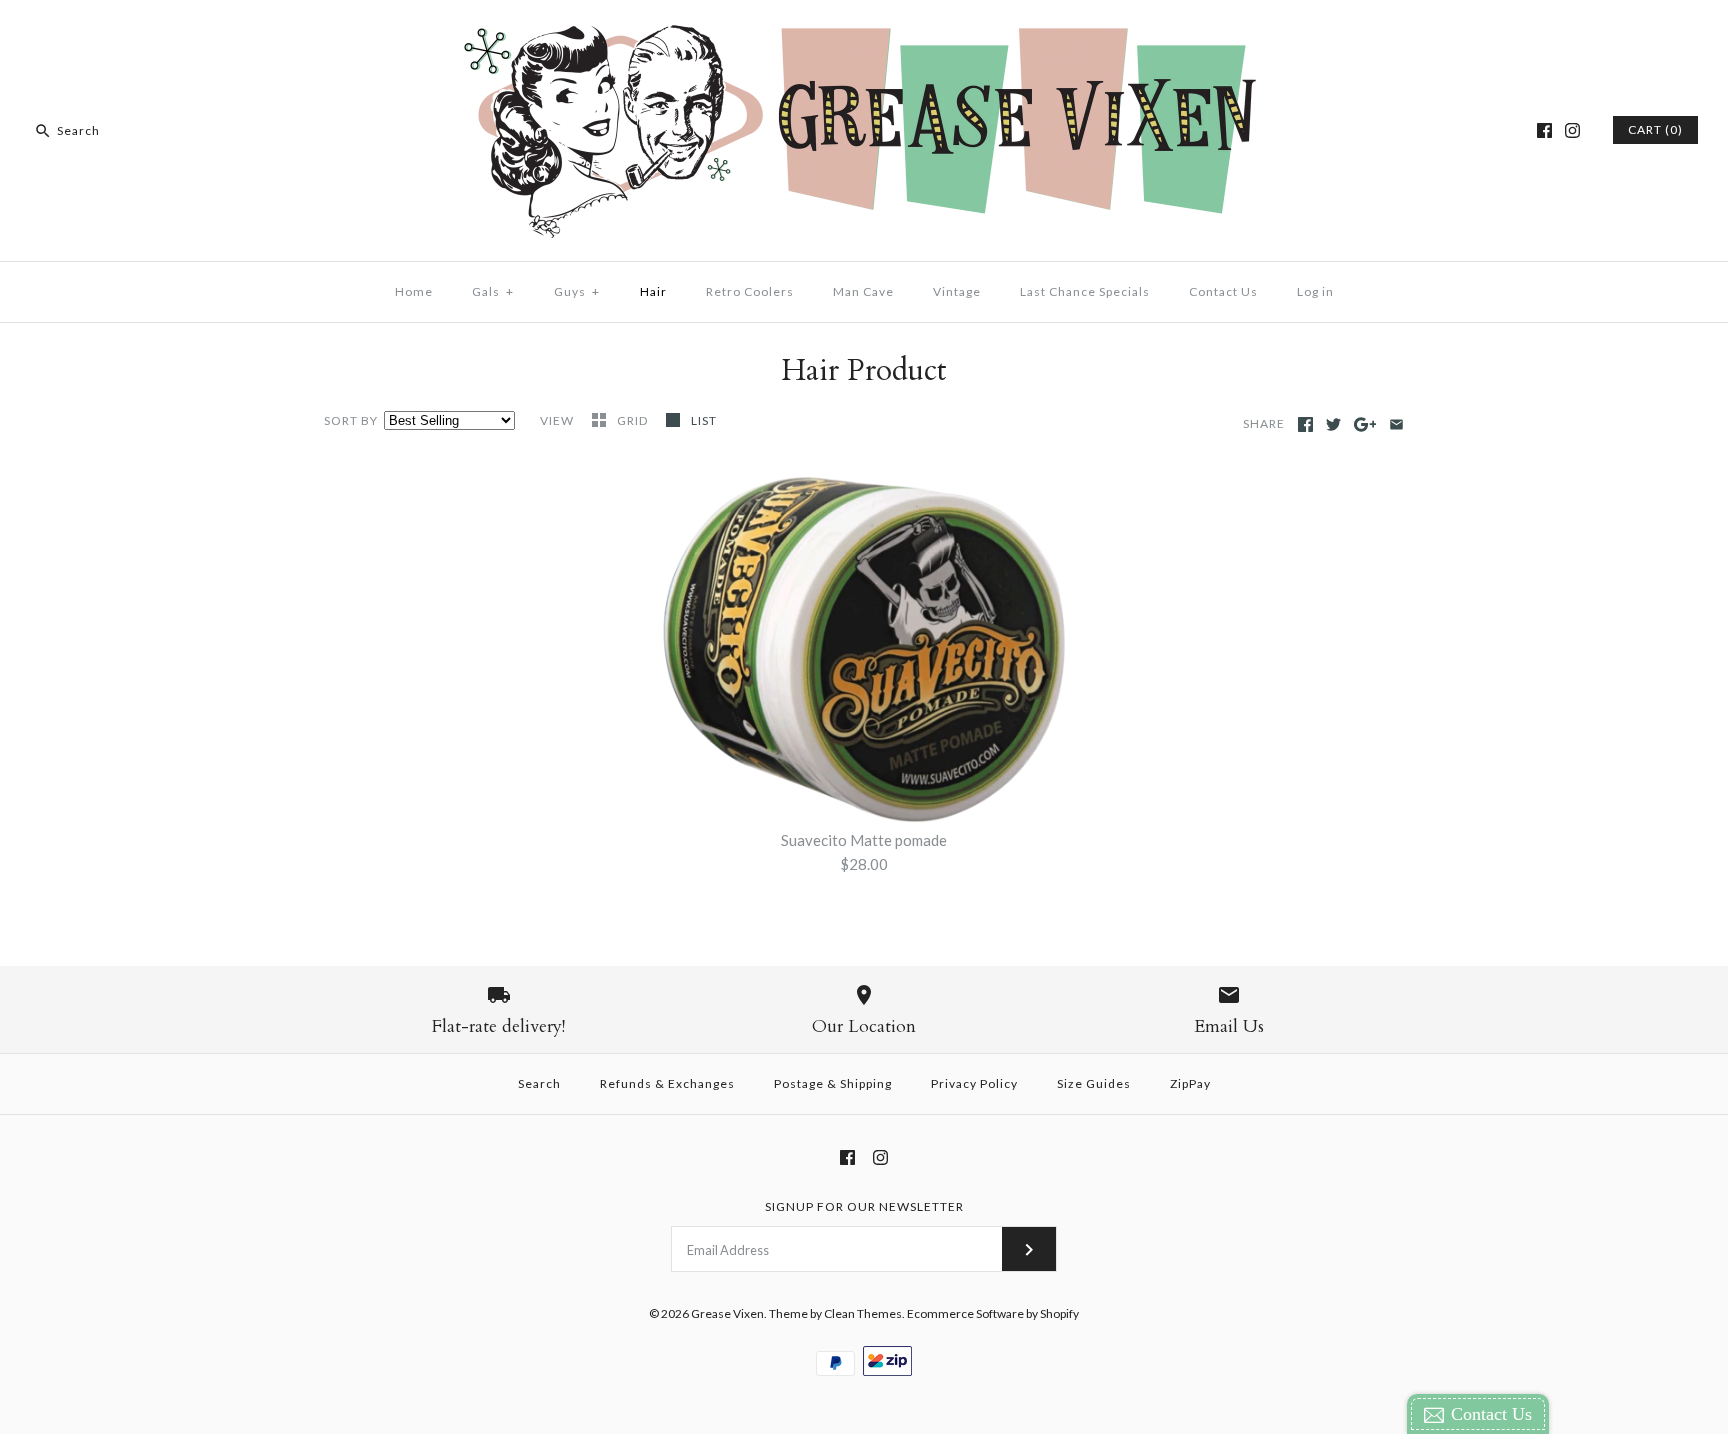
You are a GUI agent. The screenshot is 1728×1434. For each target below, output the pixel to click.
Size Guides (1094, 1083)
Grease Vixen (727, 1313)
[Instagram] (1572, 130)
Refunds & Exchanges (667, 1083)
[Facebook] (1544, 130)
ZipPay (1190, 1083)
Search (539, 1083)
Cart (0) (1655, 129)
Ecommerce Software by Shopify (993, 1313)
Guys (577, 291)
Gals (493, 291)
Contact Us (1223, 291)
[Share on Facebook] (1305, 424)
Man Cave (863, 291)
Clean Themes (863, 1313)
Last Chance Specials (1085, 291)
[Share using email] (1396, 424)
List (704, 420)
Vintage (957, 291)
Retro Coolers (750, 291)
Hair (653, 291)
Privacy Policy (974, 1083)
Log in (1315, 291)
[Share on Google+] (1365, 424)
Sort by (351, 420)
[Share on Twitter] (1333, 424)
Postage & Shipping (833, 1083)
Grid (634, 420)
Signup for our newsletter (864, 1206)
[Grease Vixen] (864, 32)
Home (414, 291)
